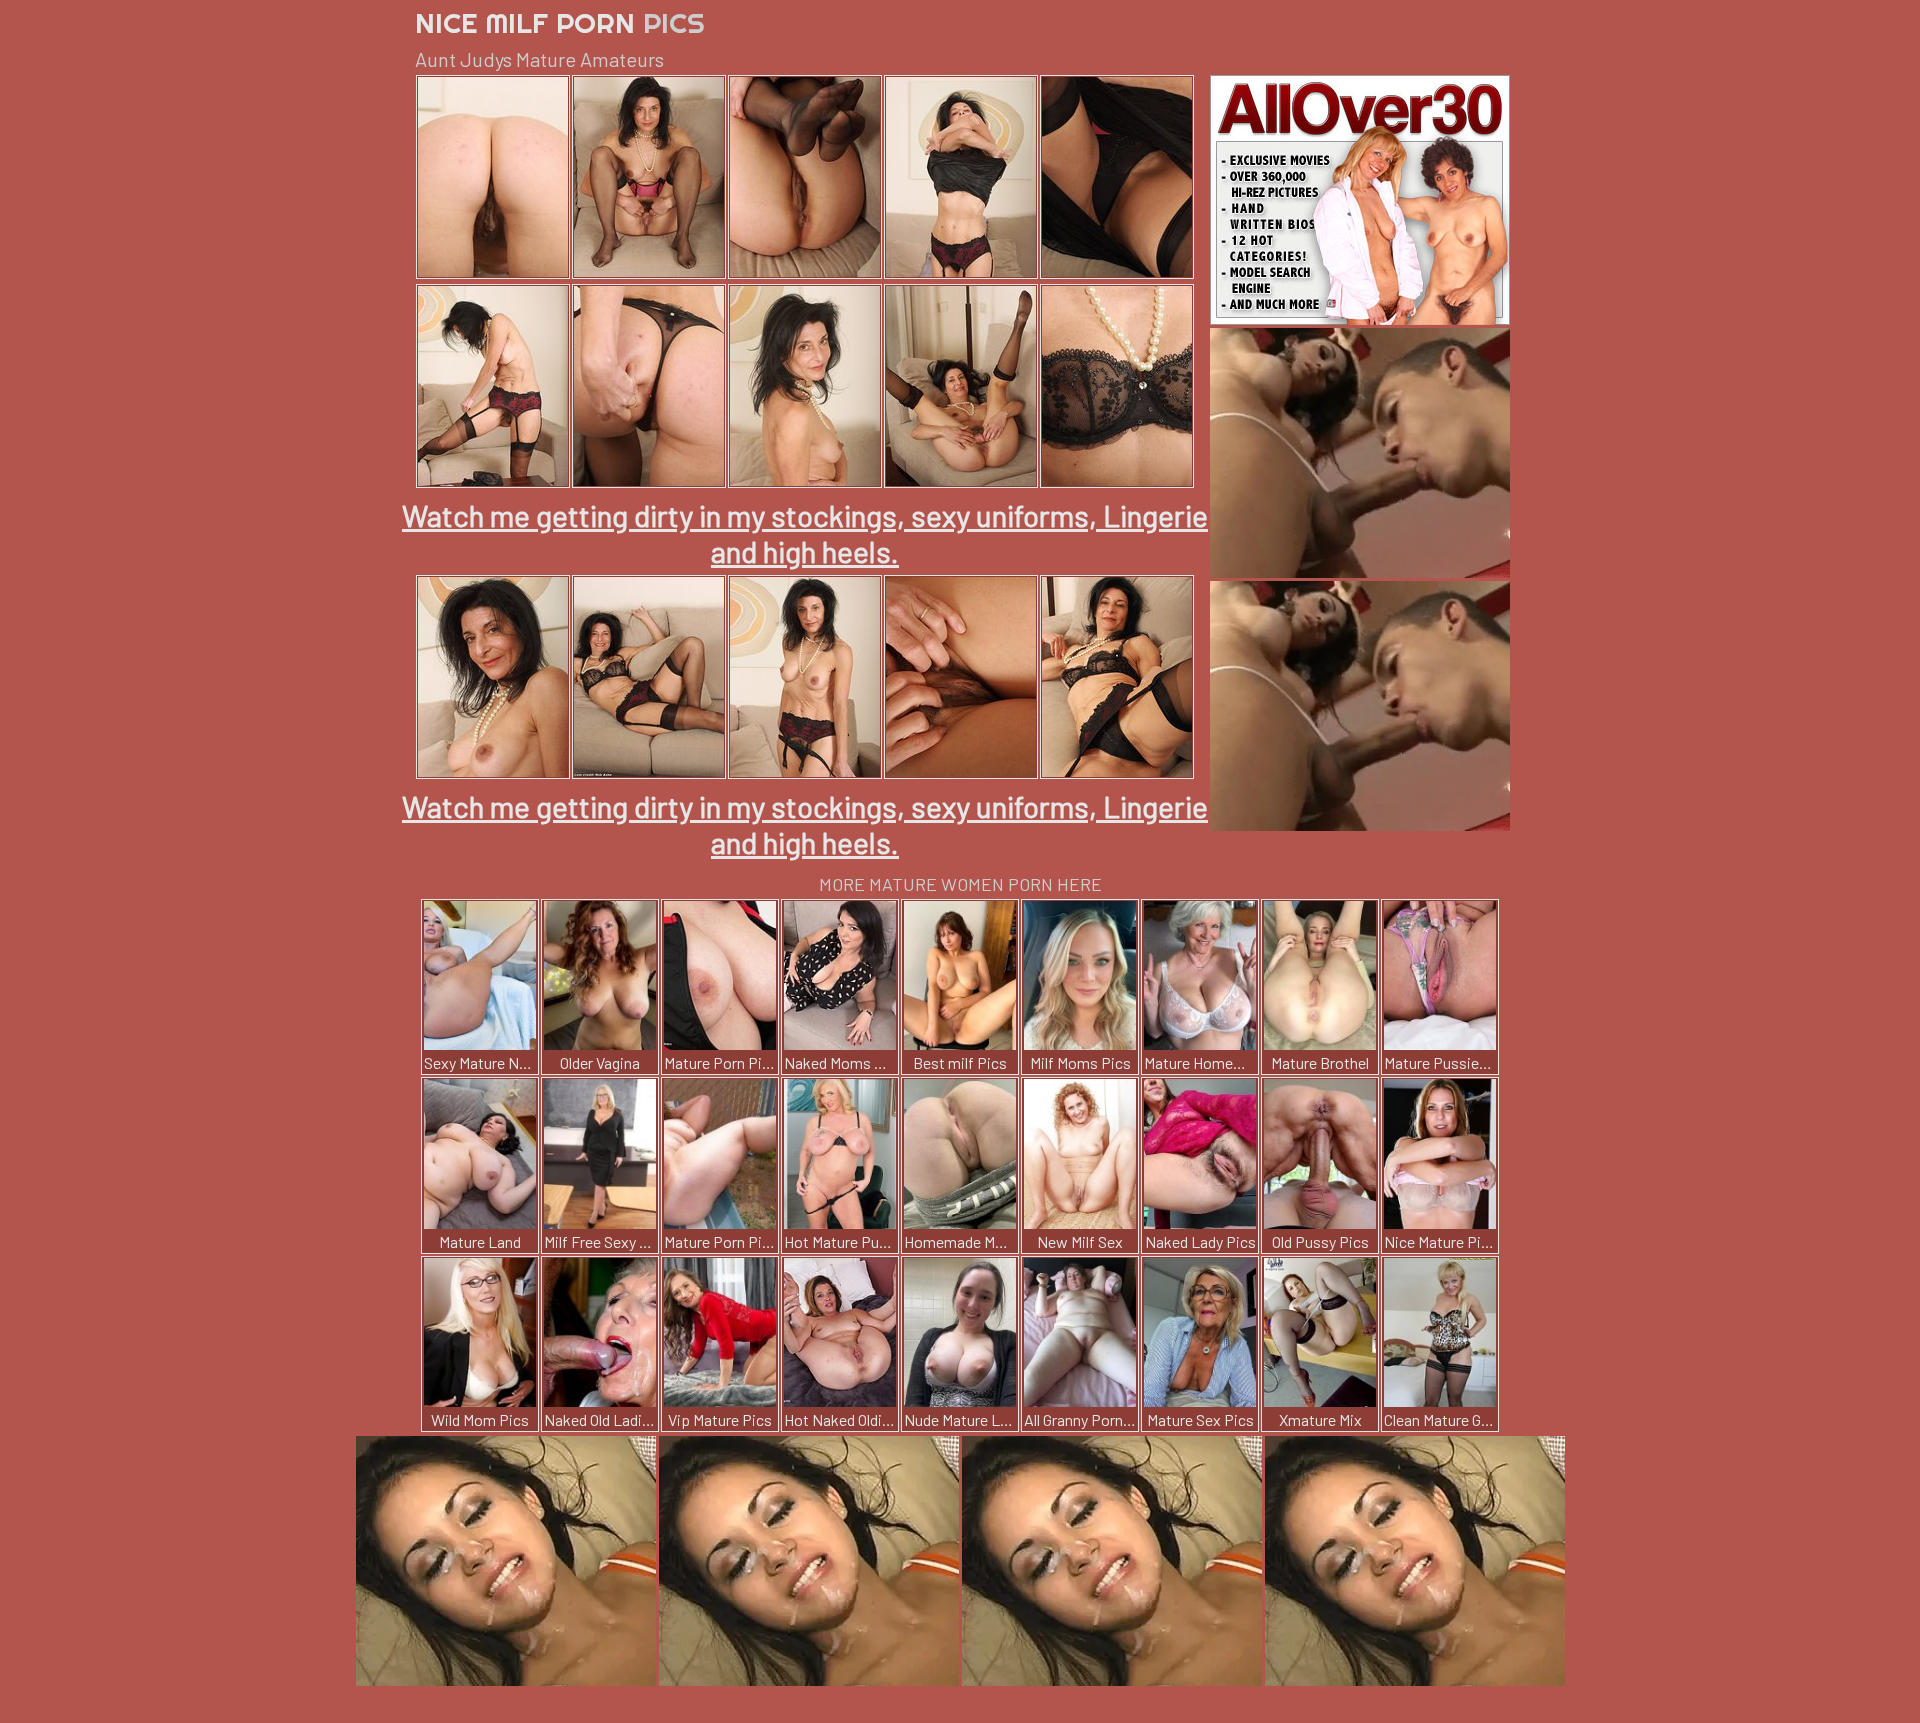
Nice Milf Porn (560, 22)
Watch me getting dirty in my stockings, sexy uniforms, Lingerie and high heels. (805, 533)
